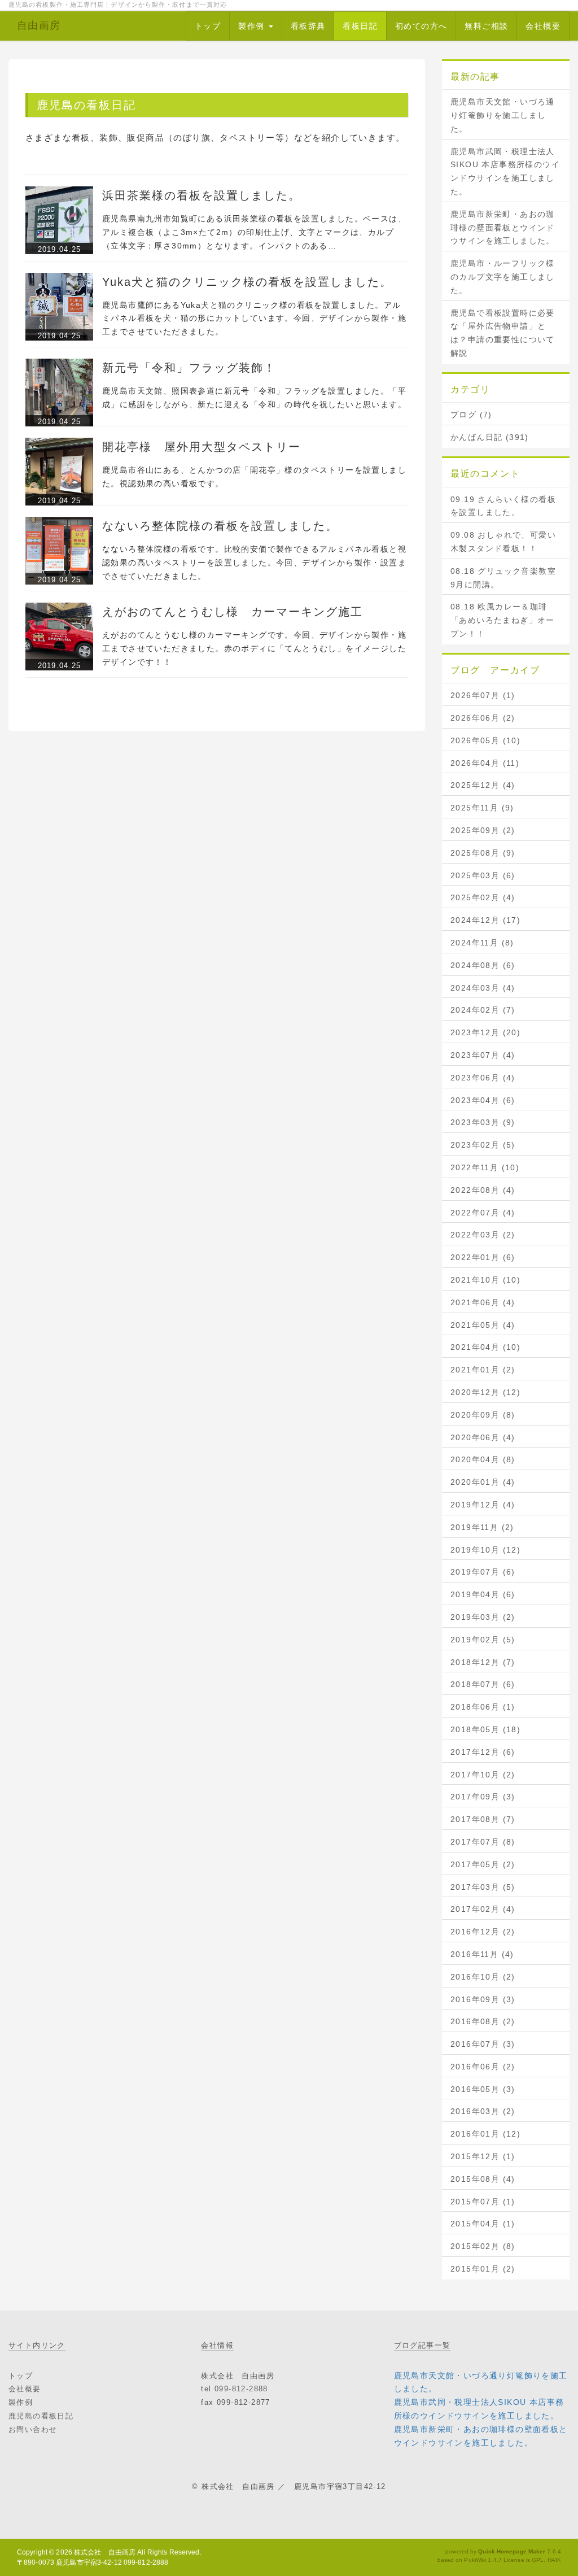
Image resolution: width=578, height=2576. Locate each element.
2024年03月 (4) (483, 988)
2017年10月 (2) (483, 1775)
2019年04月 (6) (483, 1594)
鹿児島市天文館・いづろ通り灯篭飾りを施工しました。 (503, 115)
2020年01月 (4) (483, 1482)
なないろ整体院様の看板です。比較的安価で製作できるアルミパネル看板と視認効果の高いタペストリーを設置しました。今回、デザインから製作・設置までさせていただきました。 (254, 563)
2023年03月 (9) (483, 1122)
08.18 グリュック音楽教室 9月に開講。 (503, 578)
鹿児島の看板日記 (41, 2416)
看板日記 (360, 26)
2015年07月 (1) (483, 2202)
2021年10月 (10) (485, 1280)
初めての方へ (421, 26)
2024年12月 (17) (485, 920)
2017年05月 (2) (483, 1864)
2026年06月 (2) (483, 718)
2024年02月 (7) (483, 1010)
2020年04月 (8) (483, 1459)
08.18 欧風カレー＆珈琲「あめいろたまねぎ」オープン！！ (503, 620)
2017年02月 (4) (483, 1909)
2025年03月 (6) (483, 875)
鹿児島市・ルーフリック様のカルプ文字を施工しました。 (503, 277)
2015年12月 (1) (483, 2156)
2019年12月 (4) (483, 1505)
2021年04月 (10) (485, 1347)
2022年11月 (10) (485, 1167)
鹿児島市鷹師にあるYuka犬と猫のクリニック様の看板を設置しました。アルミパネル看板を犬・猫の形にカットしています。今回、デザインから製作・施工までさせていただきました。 (254, 319)
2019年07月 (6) (483, 1572)
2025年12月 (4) (483, 785)
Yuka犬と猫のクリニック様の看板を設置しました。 (247, 282)
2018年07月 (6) (483, 1684)
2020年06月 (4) (483, 1437)
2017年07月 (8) (483, 1842)
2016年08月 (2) (483, 2021)
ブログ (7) (471, 415)
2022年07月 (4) (483, 1213)
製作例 (253, 26)
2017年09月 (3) (483, 1797)
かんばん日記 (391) (490, 437)
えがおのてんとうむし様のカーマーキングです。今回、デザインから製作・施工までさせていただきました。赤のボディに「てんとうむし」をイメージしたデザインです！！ (254, 648)
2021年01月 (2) (483, 1370)
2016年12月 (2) (483, 1932)
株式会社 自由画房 (105, 2552)
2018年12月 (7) (483, 1662)
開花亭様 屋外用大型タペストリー (202, 447)
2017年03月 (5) (483, 1887)
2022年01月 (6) (483, 1257)
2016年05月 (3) (483, 2089)
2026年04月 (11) (485, 763)
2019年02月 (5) (483, 1640)
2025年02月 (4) (483, 897)
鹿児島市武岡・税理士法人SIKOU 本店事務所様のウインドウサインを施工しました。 (505, 171)
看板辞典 (308, 26)
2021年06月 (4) (483, 1302)
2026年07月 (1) (483, 695)
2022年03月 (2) (483, 1235)
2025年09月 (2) (483, 830)
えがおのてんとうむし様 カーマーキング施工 (233, 612)
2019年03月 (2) (483, 1617)
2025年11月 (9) (482, 808)
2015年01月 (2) (483, 2269)
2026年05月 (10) (485, 740)
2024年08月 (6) (483, 965)
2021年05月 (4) (483, 1325)
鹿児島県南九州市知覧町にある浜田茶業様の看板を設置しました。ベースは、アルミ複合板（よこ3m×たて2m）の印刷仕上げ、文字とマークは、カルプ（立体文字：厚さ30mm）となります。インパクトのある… (254, 232)
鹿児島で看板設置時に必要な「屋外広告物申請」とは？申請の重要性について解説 (503, 333)
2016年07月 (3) (483, 2044)
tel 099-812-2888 (234, 2389)
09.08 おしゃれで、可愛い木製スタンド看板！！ (503, 542)
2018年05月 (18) (485, 1729)
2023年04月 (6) (483, 1100)
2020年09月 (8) (483, 1415)
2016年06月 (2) (483, 2067)
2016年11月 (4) (482, 1954)
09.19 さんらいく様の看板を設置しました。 (503, 506)
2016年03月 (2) (483, 2111)
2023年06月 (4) (483, 1078)
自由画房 (39, 25)
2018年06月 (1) (483, 1707)
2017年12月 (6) (483, 1752)
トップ (208, 26)
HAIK (554, 2560)
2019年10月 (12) (485, 1550)
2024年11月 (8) (482, 943)
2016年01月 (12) (485, 2134)
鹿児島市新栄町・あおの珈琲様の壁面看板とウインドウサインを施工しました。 (503, 228)
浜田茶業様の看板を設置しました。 (202, 195)
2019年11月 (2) (482, 1527)
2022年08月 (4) (483, 1190)
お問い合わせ (33, 2429)
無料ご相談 (486, 26)
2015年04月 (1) (483, 2224)
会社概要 (543, 26)
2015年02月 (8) (483, 2246)
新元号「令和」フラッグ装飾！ (189, 368)
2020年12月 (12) (485, 1392)
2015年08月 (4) (483, 2179)
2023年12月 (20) (485, 1032)
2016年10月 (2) (483, 1977)
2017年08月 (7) (483, 1819)
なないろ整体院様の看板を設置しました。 (220, 526)
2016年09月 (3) (483, 1999)
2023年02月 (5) (483, 1145)
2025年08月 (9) (483, 853)
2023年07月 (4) (483, 1055)
